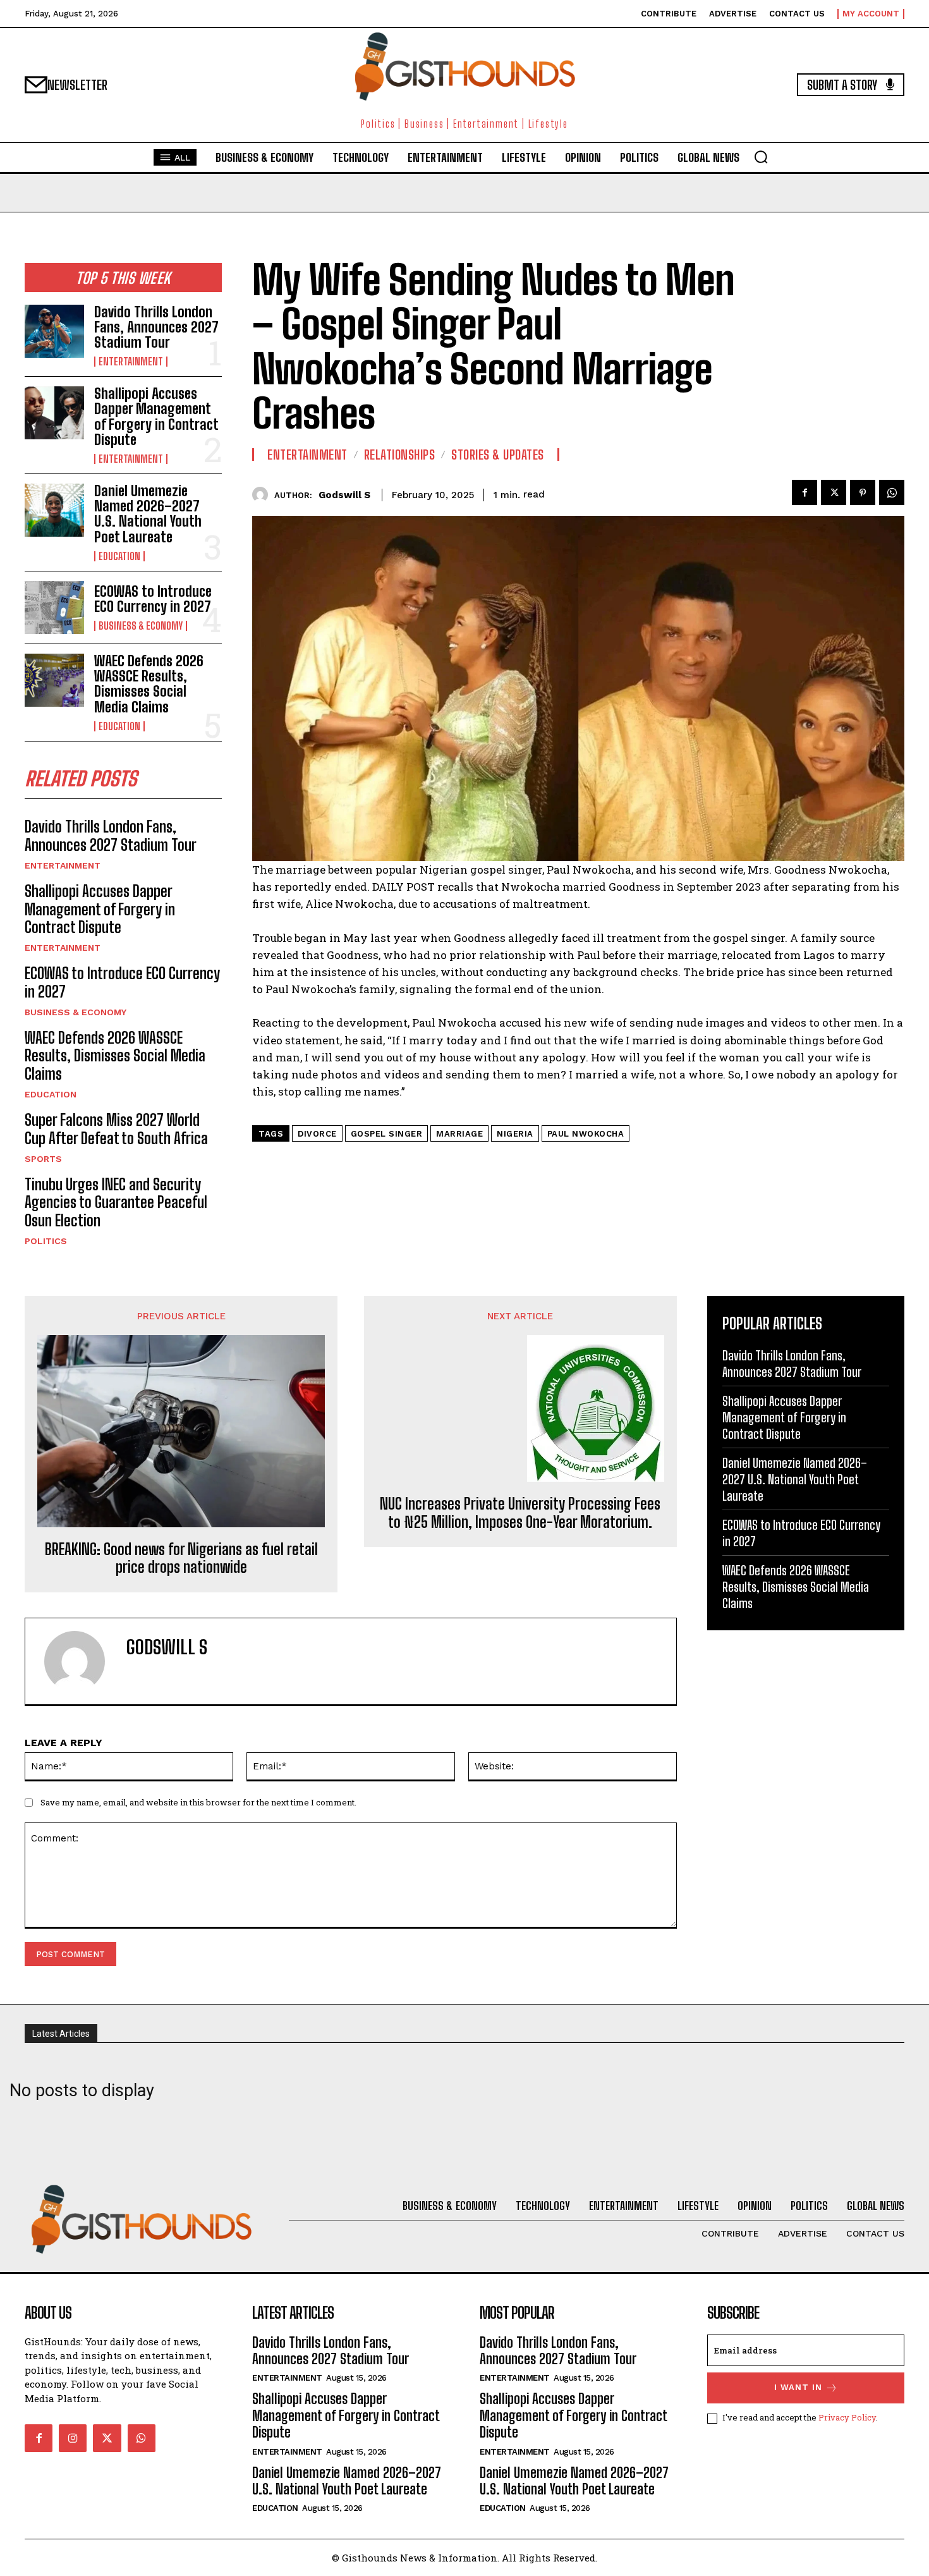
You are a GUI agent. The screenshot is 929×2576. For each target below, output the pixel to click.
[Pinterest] (863, 492)
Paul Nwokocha (586, 1134)
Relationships (400, 455)
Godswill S (344, 495)
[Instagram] (73, 2438)
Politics (46, 1241)
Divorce (317, 1134)
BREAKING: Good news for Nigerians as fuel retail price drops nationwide (181, 1559)
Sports (43, 1159)
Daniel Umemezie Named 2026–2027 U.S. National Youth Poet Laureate (148, 514)
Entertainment (131, 362)
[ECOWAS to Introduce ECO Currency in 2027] (54, 607)
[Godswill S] (263, 495)
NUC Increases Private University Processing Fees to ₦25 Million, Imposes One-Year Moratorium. (520, 1513)
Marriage (459, 1134)
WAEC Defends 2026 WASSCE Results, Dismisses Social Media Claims (149, 684)
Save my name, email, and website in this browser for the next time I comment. (198, 1802)
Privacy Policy (847, 2417)
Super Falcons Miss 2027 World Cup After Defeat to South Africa (116, 1129)
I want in (798, 2387)
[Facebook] (805, 492)
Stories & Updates (498, 455)
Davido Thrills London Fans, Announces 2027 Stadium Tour (156, 327)
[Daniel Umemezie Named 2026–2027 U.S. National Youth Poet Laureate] (54, 510)
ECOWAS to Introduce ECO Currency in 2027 (153, 599)
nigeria (515, 1134)
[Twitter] (834, 492)
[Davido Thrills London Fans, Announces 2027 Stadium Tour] (54, 331)
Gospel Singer (387, 1134)
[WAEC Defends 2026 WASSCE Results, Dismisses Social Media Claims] (54, 680)
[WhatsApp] (892, 492)
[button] (761, 157)
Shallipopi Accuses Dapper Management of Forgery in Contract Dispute (156, 417)
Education (119, 556)
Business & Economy (141, 626)
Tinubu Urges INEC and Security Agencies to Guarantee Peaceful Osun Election (116, 1203)
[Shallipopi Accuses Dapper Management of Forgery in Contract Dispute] (54, 413)
